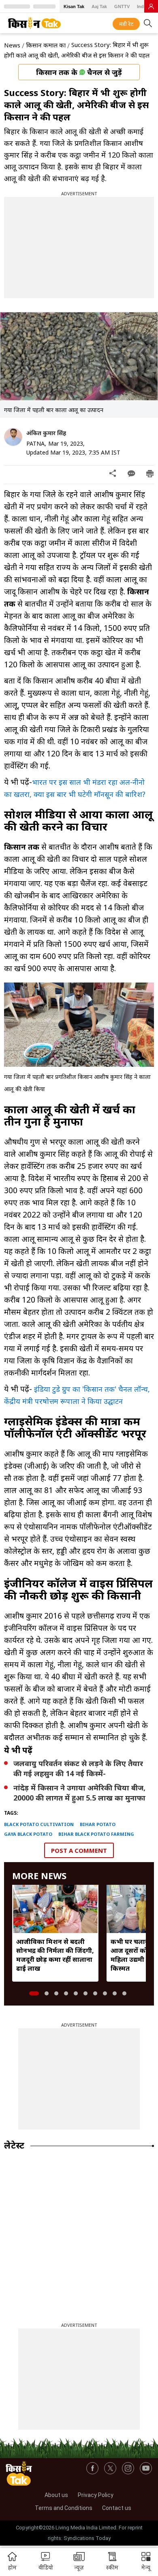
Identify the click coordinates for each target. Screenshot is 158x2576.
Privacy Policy (96, 2495)
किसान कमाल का (46, 45)
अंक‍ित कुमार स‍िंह (46, 433)
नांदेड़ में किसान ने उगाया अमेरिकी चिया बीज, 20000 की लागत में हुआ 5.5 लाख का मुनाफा (79, 1793)
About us (56, 2495)
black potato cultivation (39, 1824)
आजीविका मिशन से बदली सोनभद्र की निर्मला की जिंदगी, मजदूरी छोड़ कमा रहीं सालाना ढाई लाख (55, 1955)
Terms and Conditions (64, 2508)
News (12, 45)
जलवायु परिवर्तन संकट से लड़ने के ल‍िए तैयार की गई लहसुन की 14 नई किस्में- (78, 1768)
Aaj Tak (99, 6)
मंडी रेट (126, 24)
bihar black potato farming (96, 1834)
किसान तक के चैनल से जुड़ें (79, 72)
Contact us (117, 2508)
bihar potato (98, 1824)
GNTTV (122, 6)
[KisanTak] (34, 23)
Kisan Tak (74, 6)
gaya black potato (28, 1834)
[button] (146, 2562)
